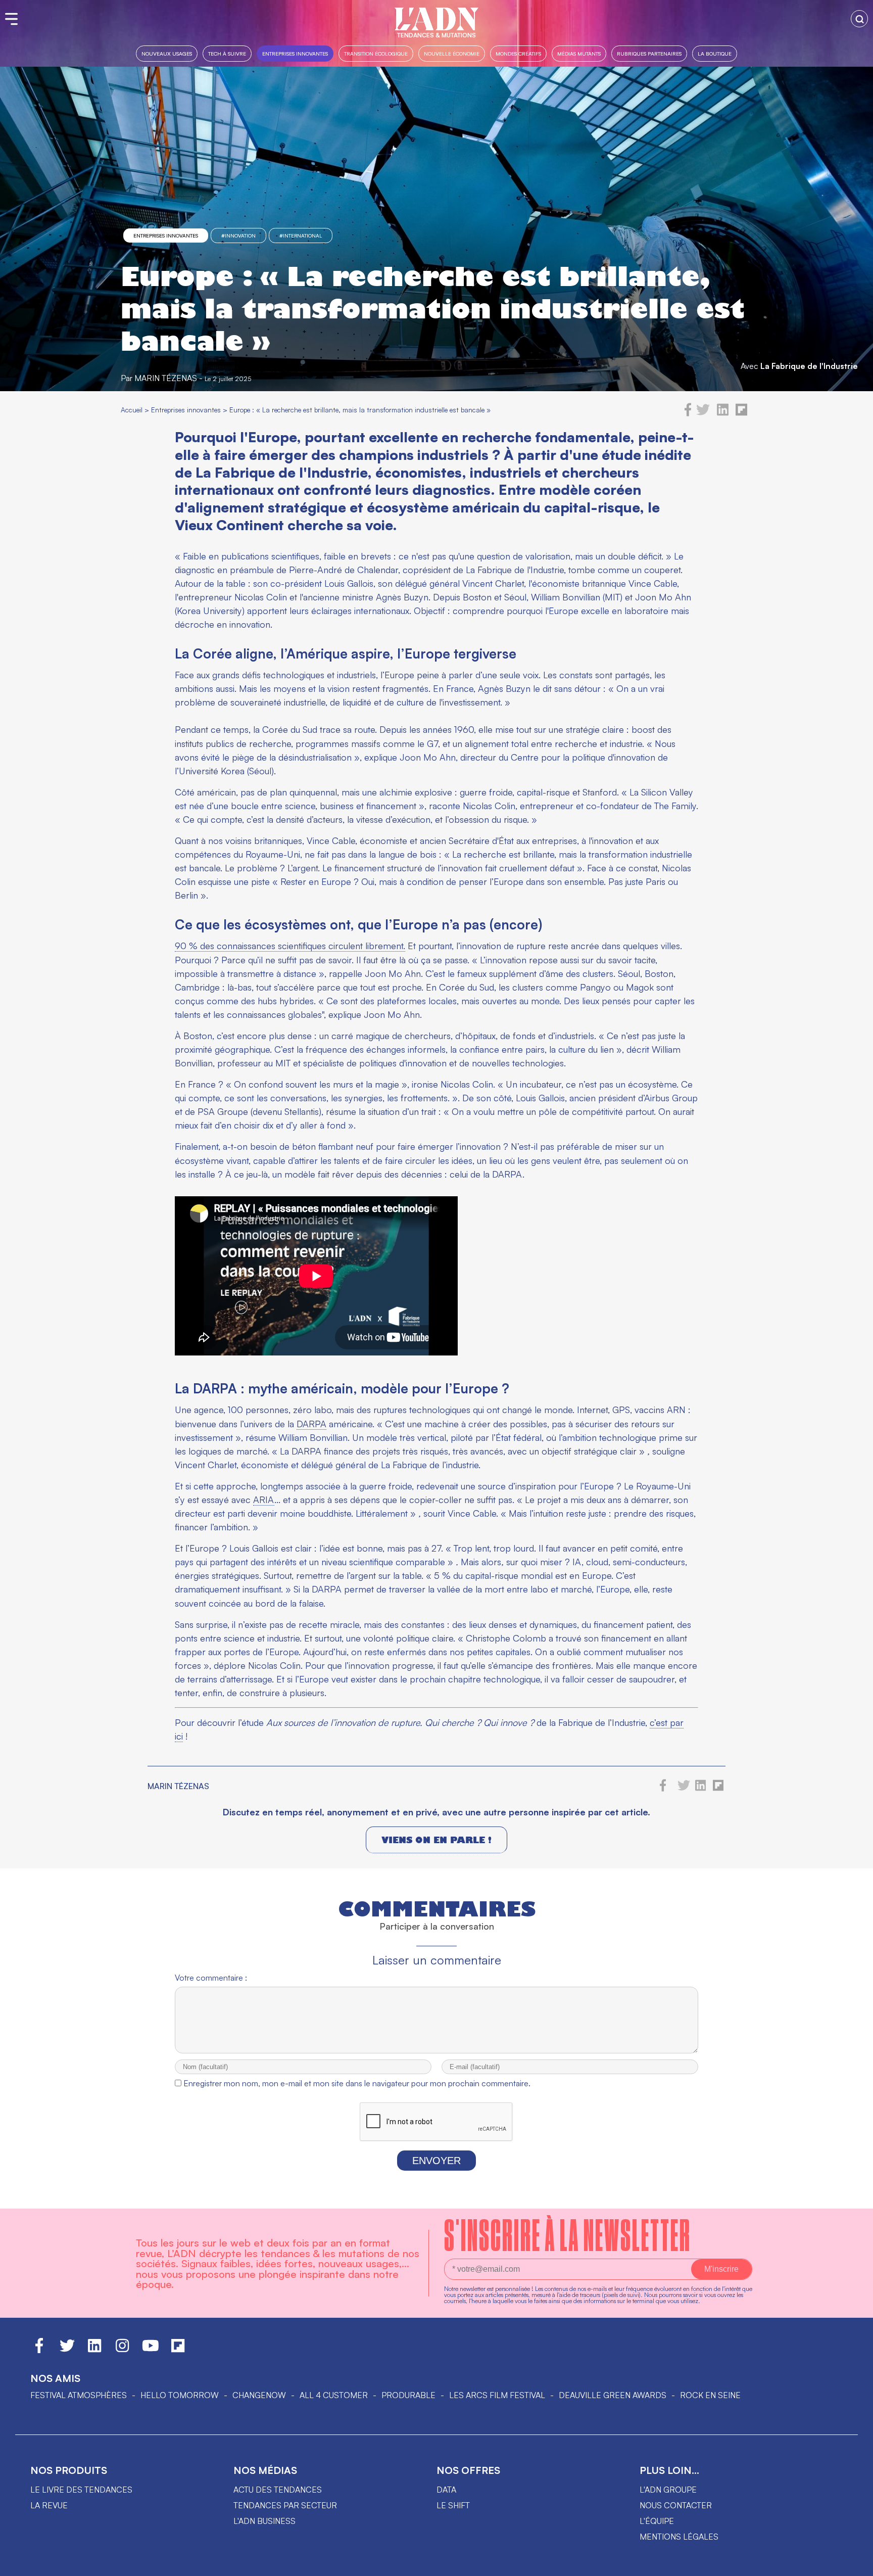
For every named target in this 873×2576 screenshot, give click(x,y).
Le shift (453, 2505)
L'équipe (657, 2521)
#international (301, 236)
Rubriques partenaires (649, 53)
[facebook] (688, 413)
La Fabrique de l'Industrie (809, 366)
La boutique (715, 53)
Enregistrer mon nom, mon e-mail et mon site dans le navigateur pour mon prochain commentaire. (357, 2083)
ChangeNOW (259, 2395)
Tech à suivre (227, 53)
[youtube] (151, 2350)
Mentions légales (679, 2537)
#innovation (238, 236)
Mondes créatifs (518, 53)
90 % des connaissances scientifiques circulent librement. (290, 946)
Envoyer (437, 2161)
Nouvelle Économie (452, 53)
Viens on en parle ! (437, 1840)
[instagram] (122, 2350)
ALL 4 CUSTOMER (334, 2395)
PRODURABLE (408, 2395)
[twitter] (703, 413)
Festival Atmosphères (79, 2395)
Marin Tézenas (166, 378)
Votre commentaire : (211, 1978)
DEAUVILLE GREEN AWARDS (613, 2395)
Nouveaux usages (167, 53)
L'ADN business (264, 2521)
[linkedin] (723, 413)
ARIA (264, 1500)
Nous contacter (676, 2505)
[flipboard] (741, 413)
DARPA (311, 1424)
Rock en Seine (710, 2395)
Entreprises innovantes (295, 53)
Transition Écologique (376, 53)
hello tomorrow (180, 2395)
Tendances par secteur (285, 2505)
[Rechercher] (859, 19)
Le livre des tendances (81, 2490)
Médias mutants (579, 53)
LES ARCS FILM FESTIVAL (497, 2395)
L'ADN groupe (668, 2490)
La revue (49, 2505)
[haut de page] (855, 2563)
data (446, 2490)
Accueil (132, 410)
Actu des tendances (278, 2490)
